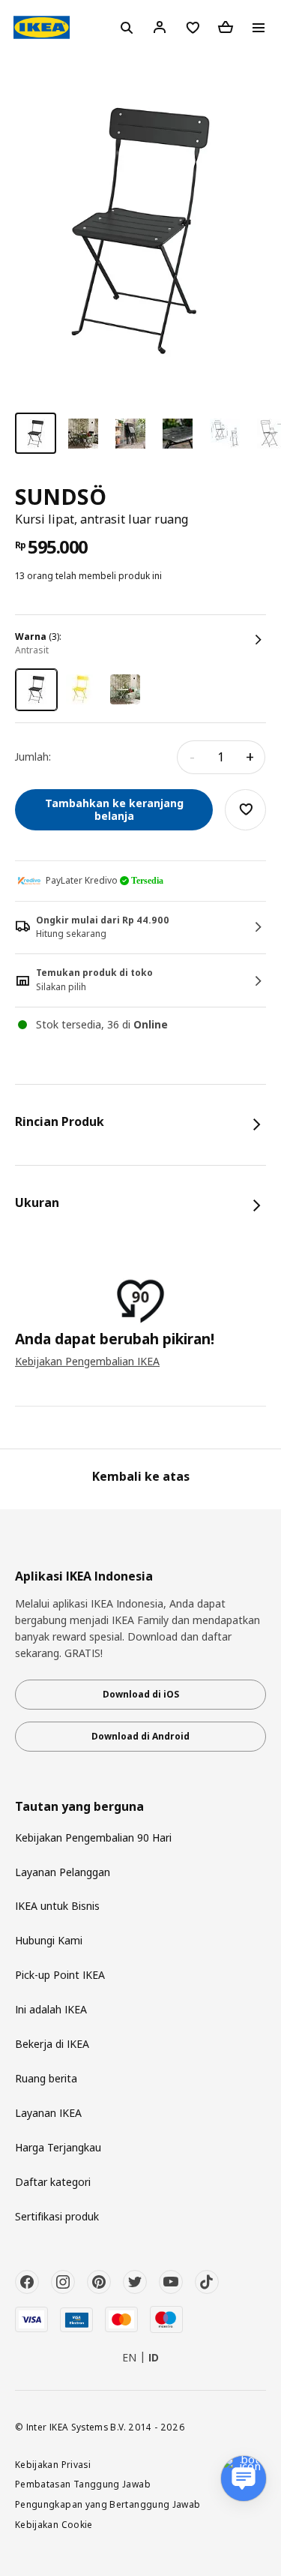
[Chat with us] (244, 2478)
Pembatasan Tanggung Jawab (83, 2484)
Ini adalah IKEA (51, 2009)
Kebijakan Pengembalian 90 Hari (93, 1837)
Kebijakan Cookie (54, 2524)
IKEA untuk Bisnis (57, 1906)
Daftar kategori (53, 2182)
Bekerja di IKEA (52, 2044)
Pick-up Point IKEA (60, 1975)
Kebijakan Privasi (53, 2464)
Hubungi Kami (49, 1940)
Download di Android (140, 1736)
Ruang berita (46, 2078)
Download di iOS (141, 1694)
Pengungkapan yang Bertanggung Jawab (108, 2504)
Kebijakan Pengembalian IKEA (87, 1361)
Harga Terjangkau (58, 2147)
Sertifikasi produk (57, 2216)
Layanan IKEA (48, 2113)
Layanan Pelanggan (63, 1872)
